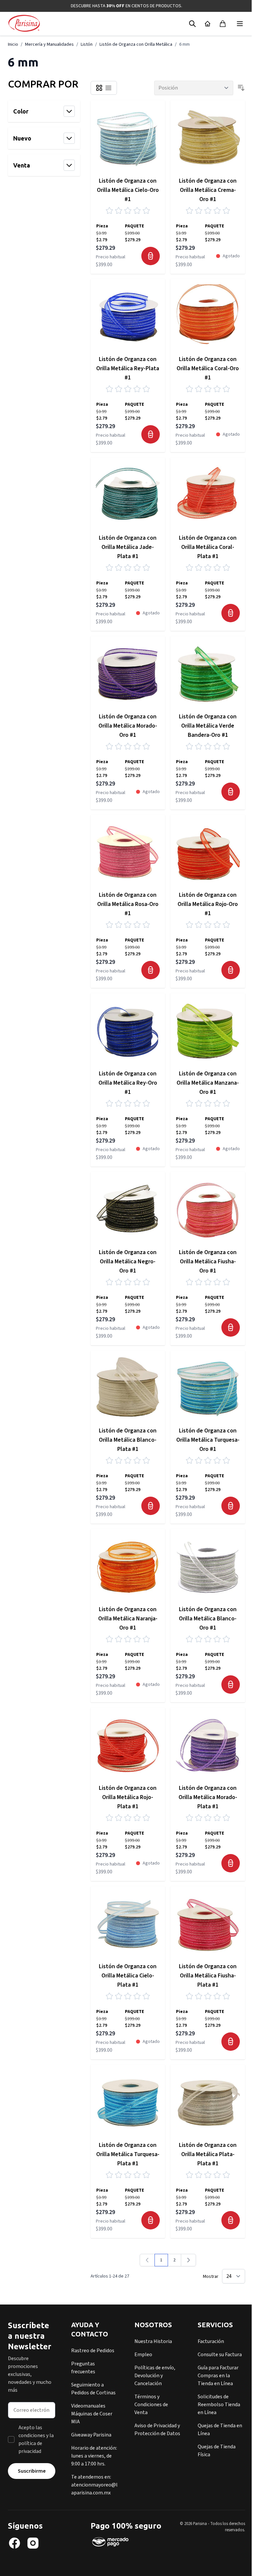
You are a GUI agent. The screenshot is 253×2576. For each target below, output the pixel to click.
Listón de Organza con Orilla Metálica (136, 44)
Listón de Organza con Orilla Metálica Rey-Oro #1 (128, 1083)
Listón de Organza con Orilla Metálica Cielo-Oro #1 (128, 190)
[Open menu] (240, 24)
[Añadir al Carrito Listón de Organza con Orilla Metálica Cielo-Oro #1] (151, 256)
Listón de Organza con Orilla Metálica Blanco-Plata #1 (128, 1440)
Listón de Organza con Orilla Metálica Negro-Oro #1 (128, 1262)
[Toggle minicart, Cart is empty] (223, 24)
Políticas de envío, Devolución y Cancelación (155, 2376)
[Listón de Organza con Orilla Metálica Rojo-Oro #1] (208, 852)
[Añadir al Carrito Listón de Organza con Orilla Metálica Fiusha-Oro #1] (231, 1327)
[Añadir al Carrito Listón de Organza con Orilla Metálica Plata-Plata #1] (231, 2220)
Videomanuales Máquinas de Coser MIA (92, 2414)
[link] (147, 2260)
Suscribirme (32, 2471)
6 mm (184, 44)
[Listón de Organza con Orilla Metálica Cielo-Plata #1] (128, 1924)
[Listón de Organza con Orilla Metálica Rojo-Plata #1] (128, 1745)
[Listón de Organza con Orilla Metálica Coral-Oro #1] (208, 316)
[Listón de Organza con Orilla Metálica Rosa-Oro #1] (128, 852)
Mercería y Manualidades (49, 44)
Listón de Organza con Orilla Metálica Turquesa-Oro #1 (208, 1440)
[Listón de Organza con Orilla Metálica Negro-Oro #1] (128, 1209)
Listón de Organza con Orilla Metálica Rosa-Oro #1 (128, 904)
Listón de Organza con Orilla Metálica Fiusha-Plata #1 (208, 1976)
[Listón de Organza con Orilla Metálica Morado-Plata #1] (208, 1745)
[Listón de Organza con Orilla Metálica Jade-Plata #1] (128, 495)
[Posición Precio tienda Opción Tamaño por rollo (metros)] (194, 88)
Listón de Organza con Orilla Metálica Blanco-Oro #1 (208, 1619)
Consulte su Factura (220, 2355)
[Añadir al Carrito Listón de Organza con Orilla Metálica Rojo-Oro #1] (231, 970)
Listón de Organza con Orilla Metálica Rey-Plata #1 (128, 368)
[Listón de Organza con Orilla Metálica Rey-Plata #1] (128, 316)
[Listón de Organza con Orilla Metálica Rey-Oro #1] (128, 1030)
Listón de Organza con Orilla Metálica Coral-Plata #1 (208, 547)
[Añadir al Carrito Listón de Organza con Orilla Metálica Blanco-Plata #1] (151, 1506)
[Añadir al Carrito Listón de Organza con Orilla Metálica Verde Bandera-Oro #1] (231, 792)
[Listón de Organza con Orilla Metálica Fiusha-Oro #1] (208, 1209)
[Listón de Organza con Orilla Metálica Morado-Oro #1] (128, 673)
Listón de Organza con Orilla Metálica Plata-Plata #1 (208, 2154)
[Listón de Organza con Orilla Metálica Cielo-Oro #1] (128, 138)
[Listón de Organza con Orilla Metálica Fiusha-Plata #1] (208, 1924)
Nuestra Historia (153, 2341)
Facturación (211, 2341)
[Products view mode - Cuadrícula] (99, 88)
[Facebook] (14, 2543)
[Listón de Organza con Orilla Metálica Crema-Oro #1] (208, 138)
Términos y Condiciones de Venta (151, 2405)
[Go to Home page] (24, 24)
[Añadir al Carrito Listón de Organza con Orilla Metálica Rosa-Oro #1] (151, 970)
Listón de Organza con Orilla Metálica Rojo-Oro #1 (208, 904)
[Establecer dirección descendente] (241, 88)
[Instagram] (33, 2543)
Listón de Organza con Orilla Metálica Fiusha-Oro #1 (208, 1262)
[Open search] (192, 24)
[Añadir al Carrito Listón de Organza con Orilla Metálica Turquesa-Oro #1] (231, 1506)
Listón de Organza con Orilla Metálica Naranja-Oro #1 (128, 1619)
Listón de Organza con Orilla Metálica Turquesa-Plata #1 (128, 2154)
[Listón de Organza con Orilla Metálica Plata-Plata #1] (208, 2102)
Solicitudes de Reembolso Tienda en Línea (219, 2405)
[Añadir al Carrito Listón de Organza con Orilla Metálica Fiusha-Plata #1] (231, 2042)
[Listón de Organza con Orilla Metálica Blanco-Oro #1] (208, 1566)
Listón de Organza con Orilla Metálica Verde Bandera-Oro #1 (208, 726)
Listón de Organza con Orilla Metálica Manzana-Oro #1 (208, 1083)
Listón (87, 44)
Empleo (143, 2355)
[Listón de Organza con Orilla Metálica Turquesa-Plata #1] (128, 2102)
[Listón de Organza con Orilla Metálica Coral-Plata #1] (208, 495)
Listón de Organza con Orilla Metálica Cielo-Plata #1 (128, 1976)
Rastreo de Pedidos (93, 2351)
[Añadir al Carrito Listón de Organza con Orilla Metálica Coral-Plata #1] (231, 613)
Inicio (13, 44)
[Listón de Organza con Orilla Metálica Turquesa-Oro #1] (208, 1388)
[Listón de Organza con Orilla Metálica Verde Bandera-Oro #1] (208, 673)
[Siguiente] (188, 2260)
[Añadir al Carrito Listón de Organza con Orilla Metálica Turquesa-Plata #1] (151, 2220)
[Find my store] (208, 24)
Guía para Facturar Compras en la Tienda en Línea (218, 2376)
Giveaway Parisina (91, 2435)
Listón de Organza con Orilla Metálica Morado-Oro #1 (128, 726)
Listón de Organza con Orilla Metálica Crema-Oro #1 (208, 190)
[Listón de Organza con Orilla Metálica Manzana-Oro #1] (208, 1030)
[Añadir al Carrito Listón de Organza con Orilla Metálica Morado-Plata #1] (231, 1863)
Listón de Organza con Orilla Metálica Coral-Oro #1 (208, 368)
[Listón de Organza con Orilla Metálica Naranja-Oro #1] (128, 1566)
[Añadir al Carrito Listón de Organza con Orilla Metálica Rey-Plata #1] (151, 434)
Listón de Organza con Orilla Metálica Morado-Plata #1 (208, 1797)
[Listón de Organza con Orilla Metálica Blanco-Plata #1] (128, 1388)
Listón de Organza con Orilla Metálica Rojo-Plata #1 (128, 1797)
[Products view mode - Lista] (108, 88)
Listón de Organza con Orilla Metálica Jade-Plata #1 (128, 547)
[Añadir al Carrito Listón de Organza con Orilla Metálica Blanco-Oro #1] (231, 1685)
